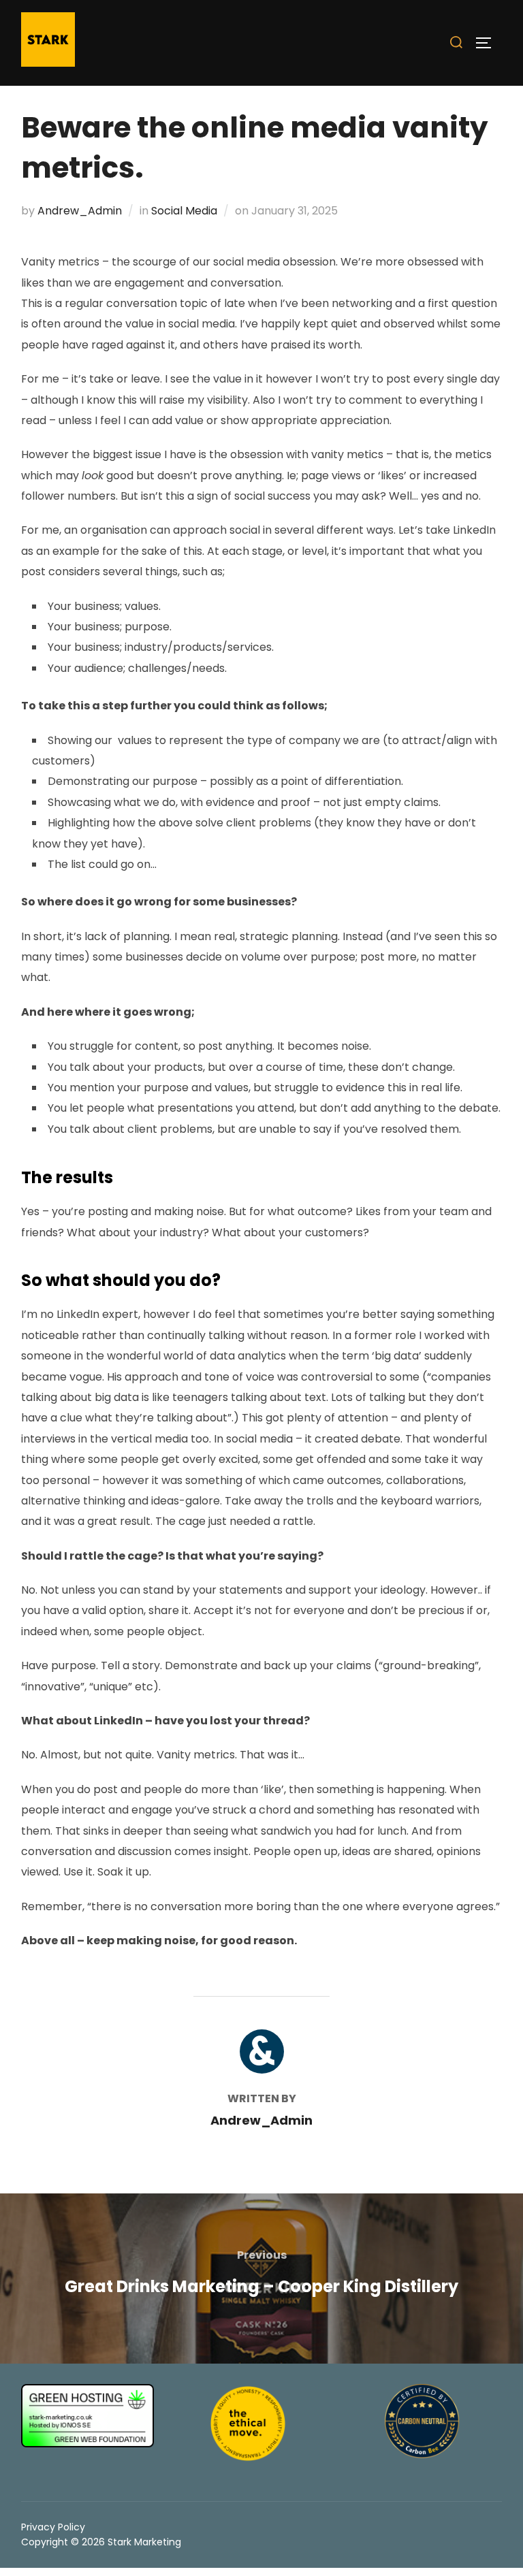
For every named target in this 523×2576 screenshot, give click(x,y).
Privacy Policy (53, 2527)
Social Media (184, 211)
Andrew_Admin (80, 211)
